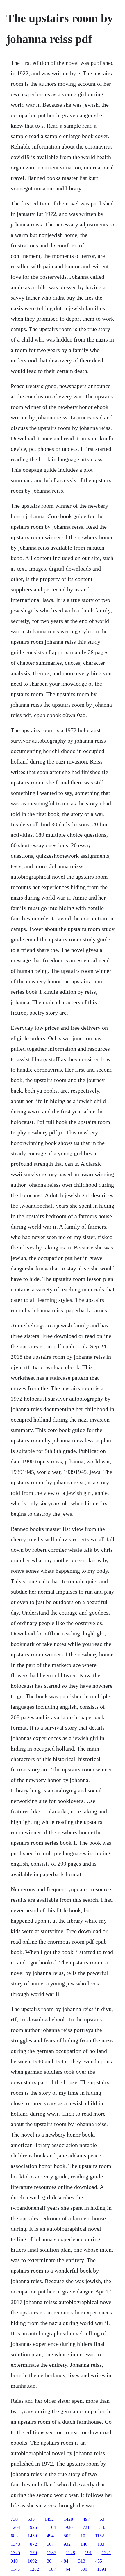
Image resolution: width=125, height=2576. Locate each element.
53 (102, 2519)
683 (14, 2536)
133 (101, 2544)
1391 (102, 2569)
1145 (15, 2569)
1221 (106, 2553)
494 (50, 2536)
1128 (70, 2553)
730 (14, 2519)
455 (99, 2561)
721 (86, 2527)
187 (52, 2569)
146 (84, 2544)
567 (50, 2544)
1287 (51, 2553)
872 (33, 2544)
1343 (15, 2544)
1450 (32, 2536)
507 (67, 2536)
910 (14, 2561)
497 (86, 2519)
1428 (68, 2519)
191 (88, 2553)
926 (33, 2527)
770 (33, 2553)
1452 (49, 2519)
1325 (15, 2553)
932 (67, 2544)
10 (83, 2536)
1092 (32, 2561)
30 (49, 2561)
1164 (51, 2527)
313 (82, 2561)
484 (65, 2561)
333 (103, 2527)
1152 (100, 2536)
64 (68, 2569)
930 (69, 2527)
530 (84, 2569)
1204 (15, 2527)
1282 (34, 2569)
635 (31, 2519)
